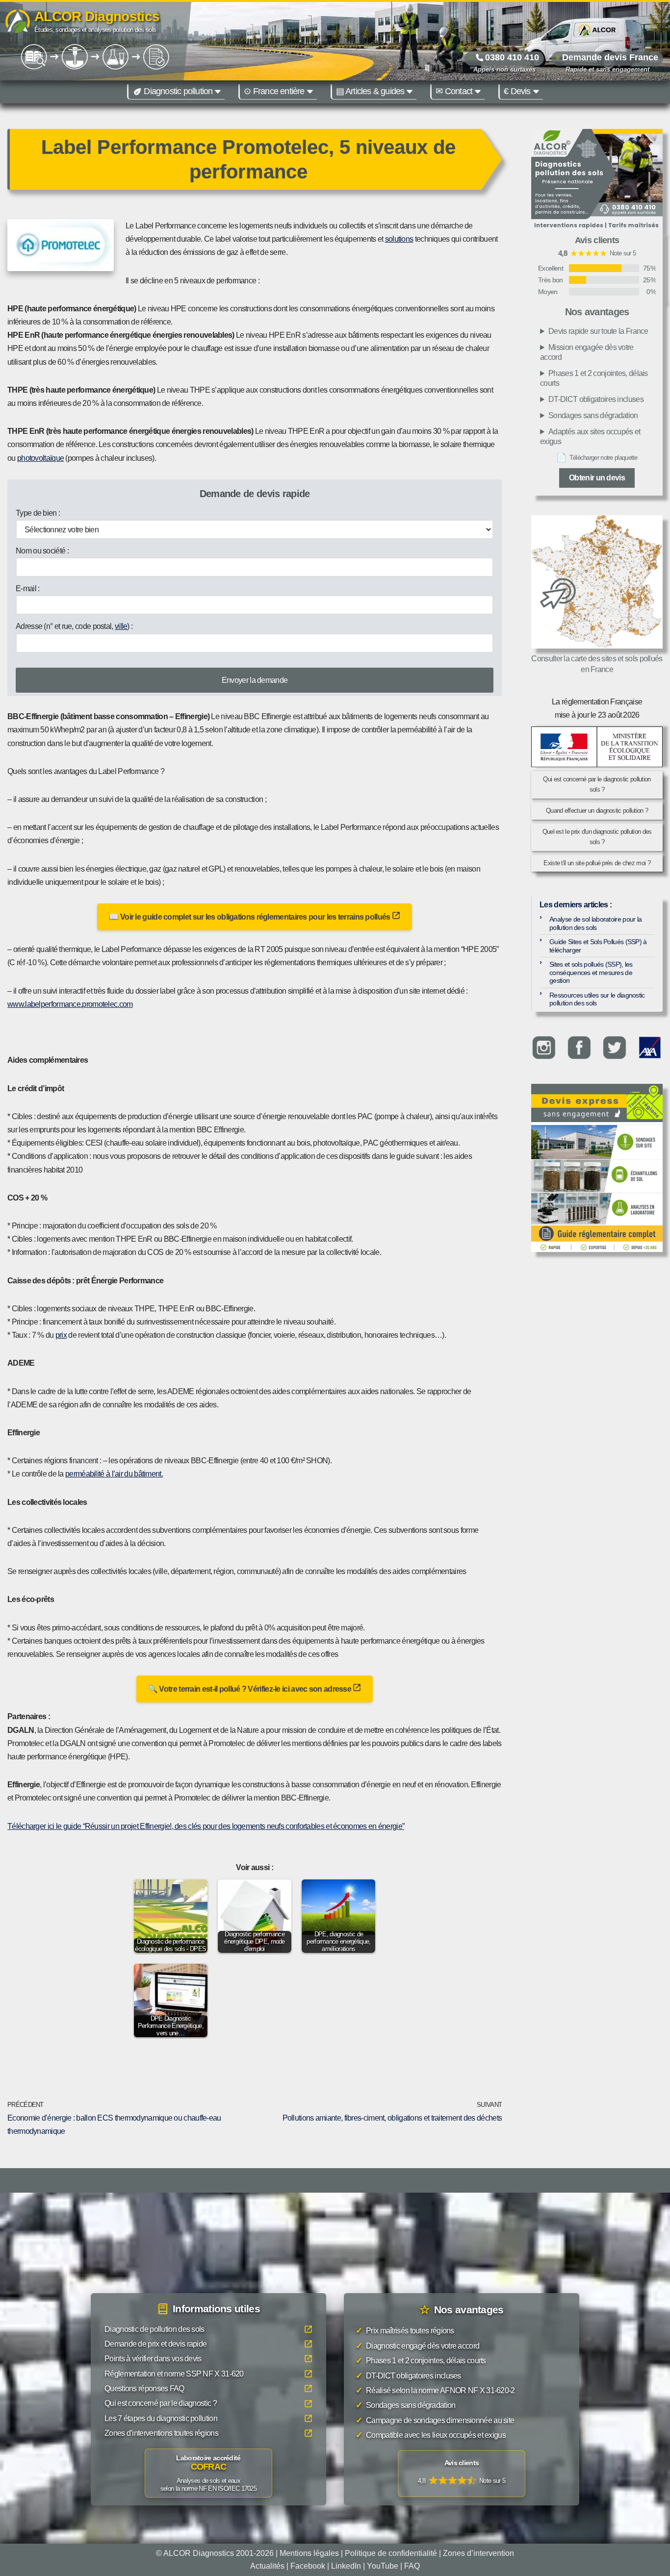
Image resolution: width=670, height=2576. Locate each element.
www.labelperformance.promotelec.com (70, 1004)
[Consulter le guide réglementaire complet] (597, 1187)
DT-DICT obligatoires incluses (596, 399)
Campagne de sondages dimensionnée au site (435, 2420)
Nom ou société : (42, 551)
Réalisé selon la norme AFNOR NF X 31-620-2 (435, 2390)
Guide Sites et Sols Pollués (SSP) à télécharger (598, 946)
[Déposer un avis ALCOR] (462, 2474)
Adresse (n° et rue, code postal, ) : (74, 626)
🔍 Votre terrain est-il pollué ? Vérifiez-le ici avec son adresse (251, 1689)
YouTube (383, 2565)
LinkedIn (346, 2565)
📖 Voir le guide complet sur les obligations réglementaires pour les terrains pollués (250, 917)
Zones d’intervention (478, 2553)
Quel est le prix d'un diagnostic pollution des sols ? (597, 837)
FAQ (412, 2565)
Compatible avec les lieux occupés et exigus (431, 2435)
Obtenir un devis (597, 478)
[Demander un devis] (597, 1103)
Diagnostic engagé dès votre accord (417, 2345)
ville (121, 626)
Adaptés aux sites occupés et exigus (590, 437)
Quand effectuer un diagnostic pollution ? (597, 811)
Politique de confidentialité (391, 2553)
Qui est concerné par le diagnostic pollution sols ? (597, 784)
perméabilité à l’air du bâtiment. (114, 1474)
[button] (218, 92)
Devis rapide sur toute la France (598, 331)
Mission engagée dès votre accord (587, 352)
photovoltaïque (40, 458)
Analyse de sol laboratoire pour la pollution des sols (595, 923)
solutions (399, 239)
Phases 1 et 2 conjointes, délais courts (594, 378)
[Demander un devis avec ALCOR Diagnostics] (597, 180)
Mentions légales (309, 2553)
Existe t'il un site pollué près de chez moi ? (597, 863)
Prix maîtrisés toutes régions (405, 2331)
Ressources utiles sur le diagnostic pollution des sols (597, 999)
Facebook (308, 2565)
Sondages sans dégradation (593, 415)
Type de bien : (38, 513)
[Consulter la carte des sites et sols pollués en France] (597, 582)
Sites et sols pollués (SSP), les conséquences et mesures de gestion (591, 972)
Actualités (267, 2565)
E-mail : (27, 588)
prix (61, 1335)
